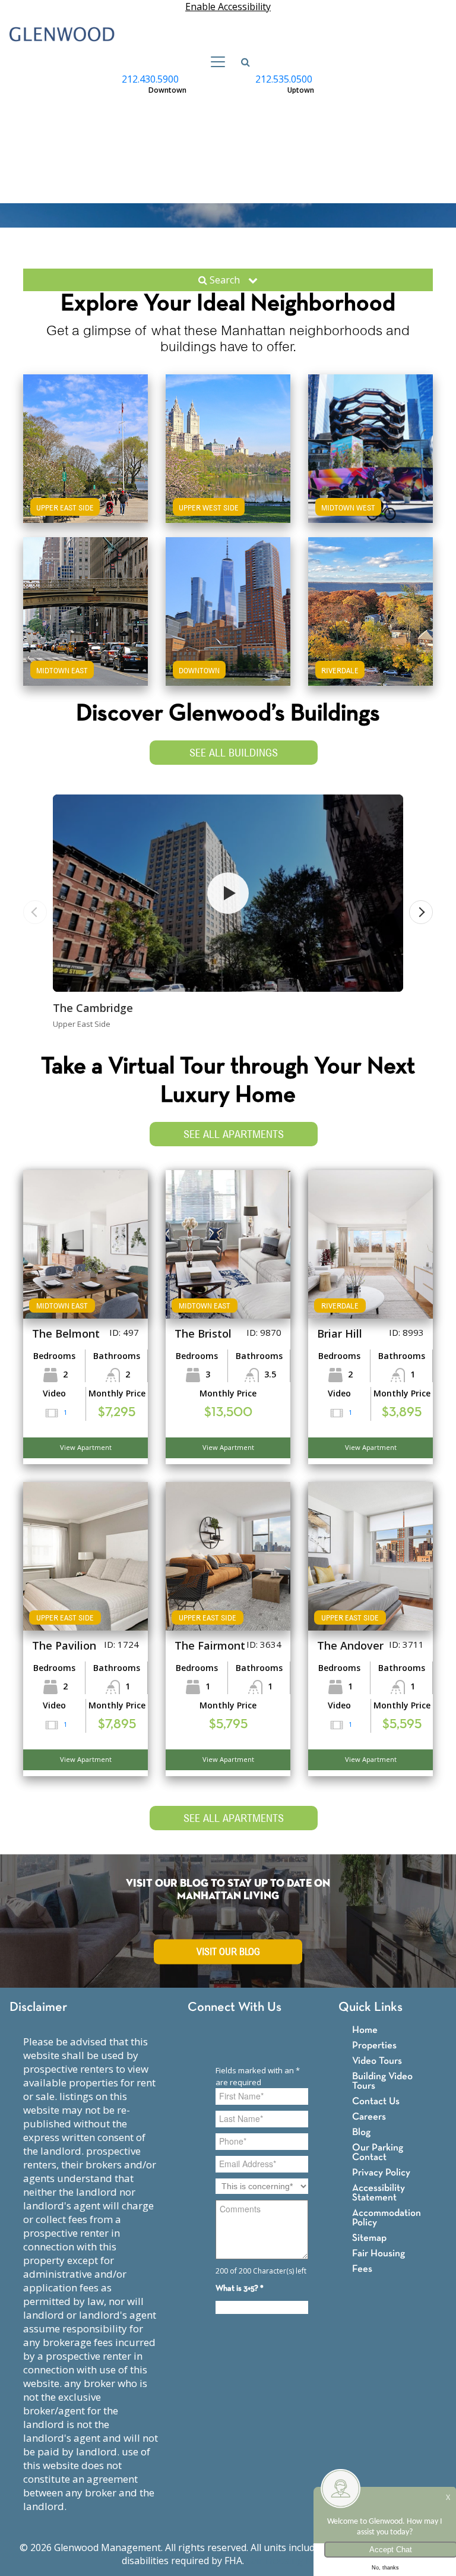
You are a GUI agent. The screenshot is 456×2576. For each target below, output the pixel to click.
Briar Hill (340, 1333)
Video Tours (377, 2061)
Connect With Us (235, 2008)
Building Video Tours (382, 2081)
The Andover (350, 1645)
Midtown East (62, 670)
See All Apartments (234, 1134)
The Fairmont (210, 1645)
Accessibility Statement (379, 2193)
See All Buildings (234, 753)
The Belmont (66, 1333)
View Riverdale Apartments (370, 633)
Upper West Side (209, 507)
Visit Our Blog (228, 1952)
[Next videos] (421, 912)
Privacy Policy (381, 2173)
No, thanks (385, 2568)
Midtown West (348, 507)
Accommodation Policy (387, 2218)
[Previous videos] (35, 912)
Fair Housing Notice (291, 2561)
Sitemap (369, 2238)
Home (365, 2030)
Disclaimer (38, 2008)
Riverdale (340, 670)
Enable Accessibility (228, 7)
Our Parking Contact (378, 2153)
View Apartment (86, 1447)
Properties (374, 2046)
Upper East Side (65, 507)
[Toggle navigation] (214, 62)
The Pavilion (64, 1645)
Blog (361, 2132)
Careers (369, 2117)
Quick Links (370, 2008)
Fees (362, 2269)
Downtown (199, 670)
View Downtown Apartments (228, 633)
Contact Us (376, 2102)
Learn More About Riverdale (370, 600)
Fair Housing (379, 2254)
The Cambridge (93, 1008)
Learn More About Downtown (228, 600)
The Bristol (203, 1333)
